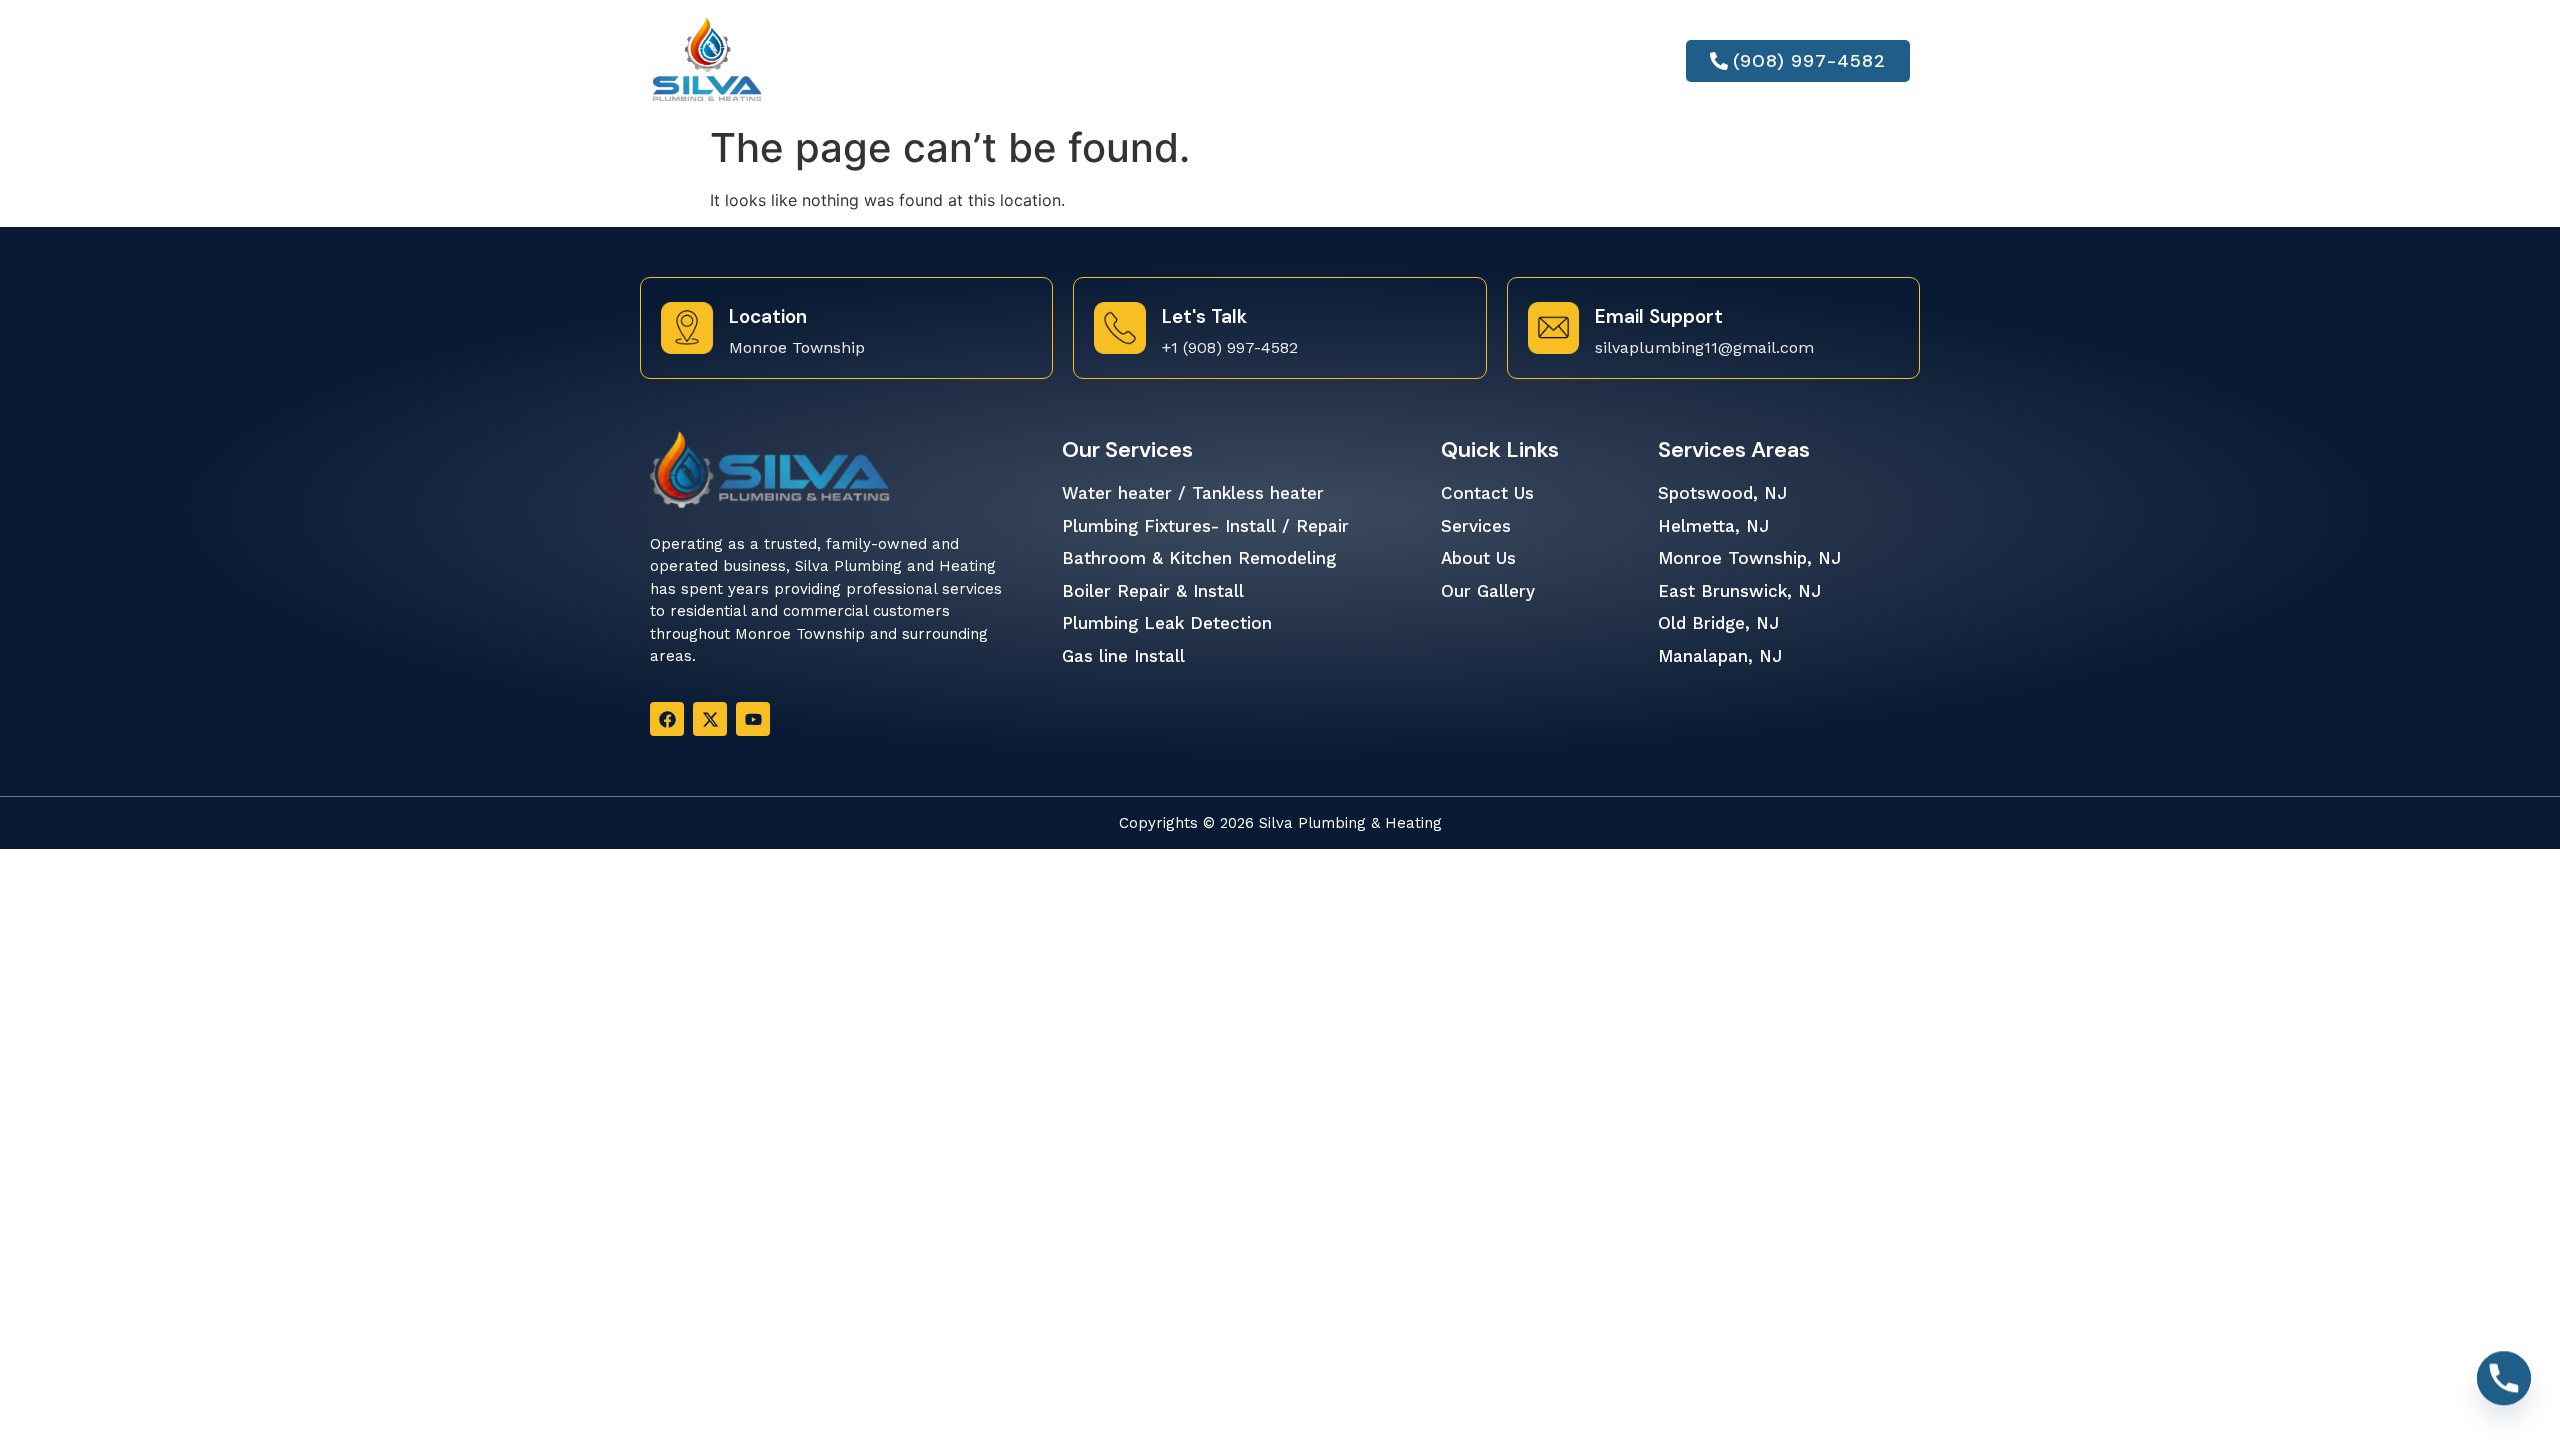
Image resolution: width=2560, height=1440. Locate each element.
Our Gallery (1363, 61)
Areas (1231, 61)
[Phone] (2504, 1388)
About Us (995, 61)
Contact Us (1519, 61)
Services (1117, 61)
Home (892, 61)
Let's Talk (1204, 316)
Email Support (1659, 316)
